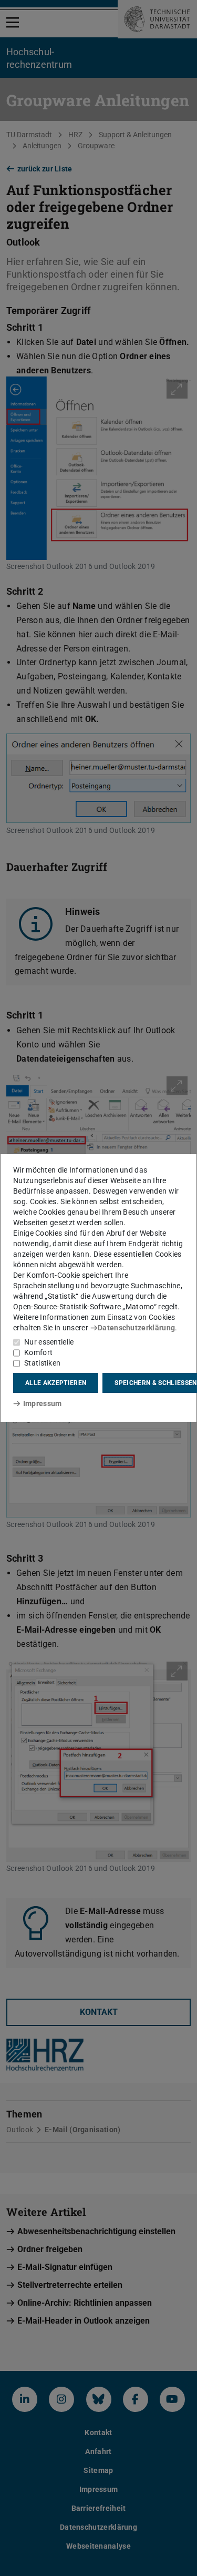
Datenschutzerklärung (136, 1328)
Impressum (42, 1403)
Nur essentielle (49, 1342)
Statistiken (42, 1363)
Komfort (38, 1352)
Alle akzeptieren (56, 1383)
